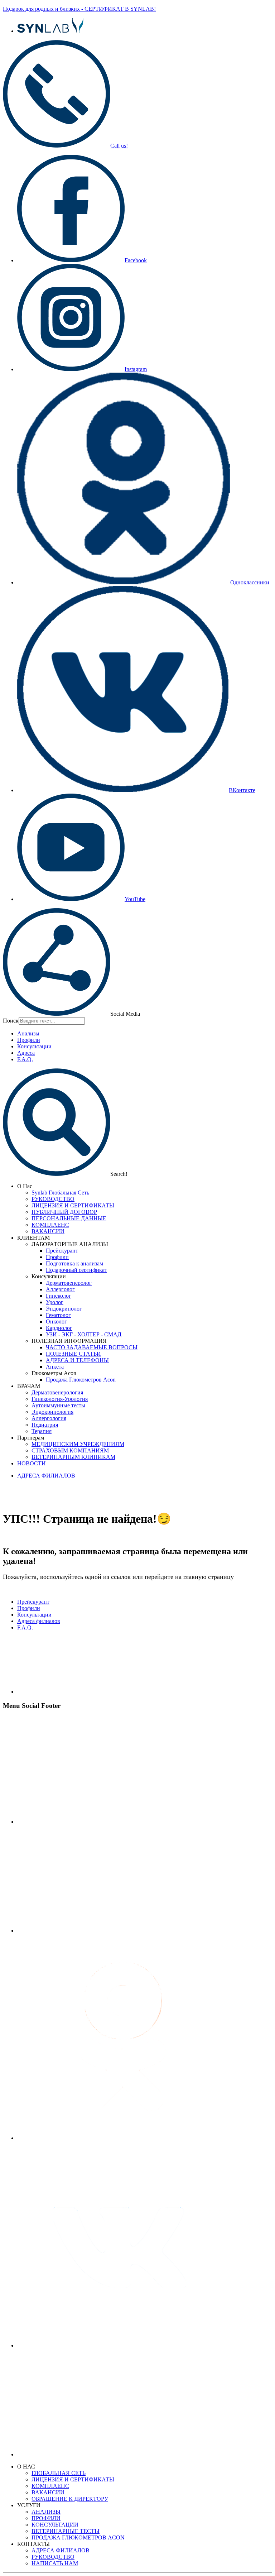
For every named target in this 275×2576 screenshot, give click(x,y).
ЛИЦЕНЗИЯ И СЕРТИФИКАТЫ (73, 1205)
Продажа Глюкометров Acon (81, 1380)
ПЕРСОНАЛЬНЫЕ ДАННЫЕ (69, 1218)
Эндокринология (52, 1412)
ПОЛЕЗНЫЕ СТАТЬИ (73, 1354)
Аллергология (49, 1418)
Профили (29, 1040)
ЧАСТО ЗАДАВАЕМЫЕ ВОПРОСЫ (92, 1347)
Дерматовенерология (57, 1392)
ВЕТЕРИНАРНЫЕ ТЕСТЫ (66, 2531)
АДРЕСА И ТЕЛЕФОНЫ (77, 1360)
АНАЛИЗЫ (46, 2512)
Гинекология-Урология (60, 1399)
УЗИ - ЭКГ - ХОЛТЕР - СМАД (84, 1334)
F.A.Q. (25, 1059)
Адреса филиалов (39, 1621)
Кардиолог (59, 1328)
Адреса (26, 1053)
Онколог (56, 1321)
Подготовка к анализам (74, 1263)
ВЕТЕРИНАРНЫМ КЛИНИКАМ (73, 1457)
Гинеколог (59, 1296)
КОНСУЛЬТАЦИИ (55, 2525)
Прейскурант (62, 1251)
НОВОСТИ (32, 1463)
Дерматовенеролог (69, 1283)
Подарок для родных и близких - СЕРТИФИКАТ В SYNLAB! (79, 9)
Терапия (42, 1431)
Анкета (55, 1367)
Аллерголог (60, 1289)
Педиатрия (45, 1425)
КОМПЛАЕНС (50, 1225)
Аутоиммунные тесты (58, 1405)
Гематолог (58, 1315)
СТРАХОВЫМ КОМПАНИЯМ (70, 1450)
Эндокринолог (64, 1309)
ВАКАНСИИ (48, 1231)
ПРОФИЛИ (46, 2518)
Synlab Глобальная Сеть (60, 1193)
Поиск (11, 1021)
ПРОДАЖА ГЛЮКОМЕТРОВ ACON (78, 2537)
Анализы (28, 1033)
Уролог (55, 1302)
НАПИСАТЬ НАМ (55, 2563)
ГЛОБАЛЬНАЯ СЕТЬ (59, 2473)
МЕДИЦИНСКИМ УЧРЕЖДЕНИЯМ (78, 1444)
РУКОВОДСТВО (53, 1199)
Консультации (34, 1046)
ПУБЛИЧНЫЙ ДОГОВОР (64, 1212)
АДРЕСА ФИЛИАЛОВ (46, 1476)
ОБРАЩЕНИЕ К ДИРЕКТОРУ (70, 2499)
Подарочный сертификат (76, 1270)
